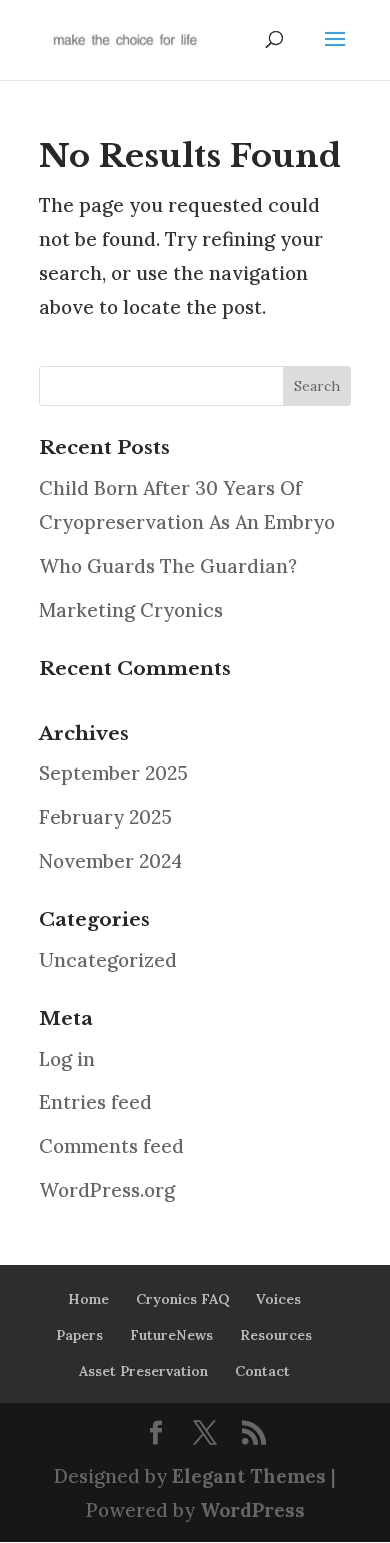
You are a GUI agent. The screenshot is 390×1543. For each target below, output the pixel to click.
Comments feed (111, 1146)
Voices (278, 1299)
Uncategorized (108, 960)
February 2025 (105, 817)
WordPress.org (107, 1190)
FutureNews (171, 1335)
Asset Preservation (143, 1371)
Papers (79, 1335)
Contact (262, 1371)
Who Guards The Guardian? (168, 566)
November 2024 (110, 861)
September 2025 (113, 773)
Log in (67, 1059)
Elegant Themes (249, 1476)
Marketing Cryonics (131, 610)
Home (88, 1299)
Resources (276, 1335)
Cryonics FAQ (182, 1299)
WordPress (252, 1510)
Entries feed (95, 1102)
